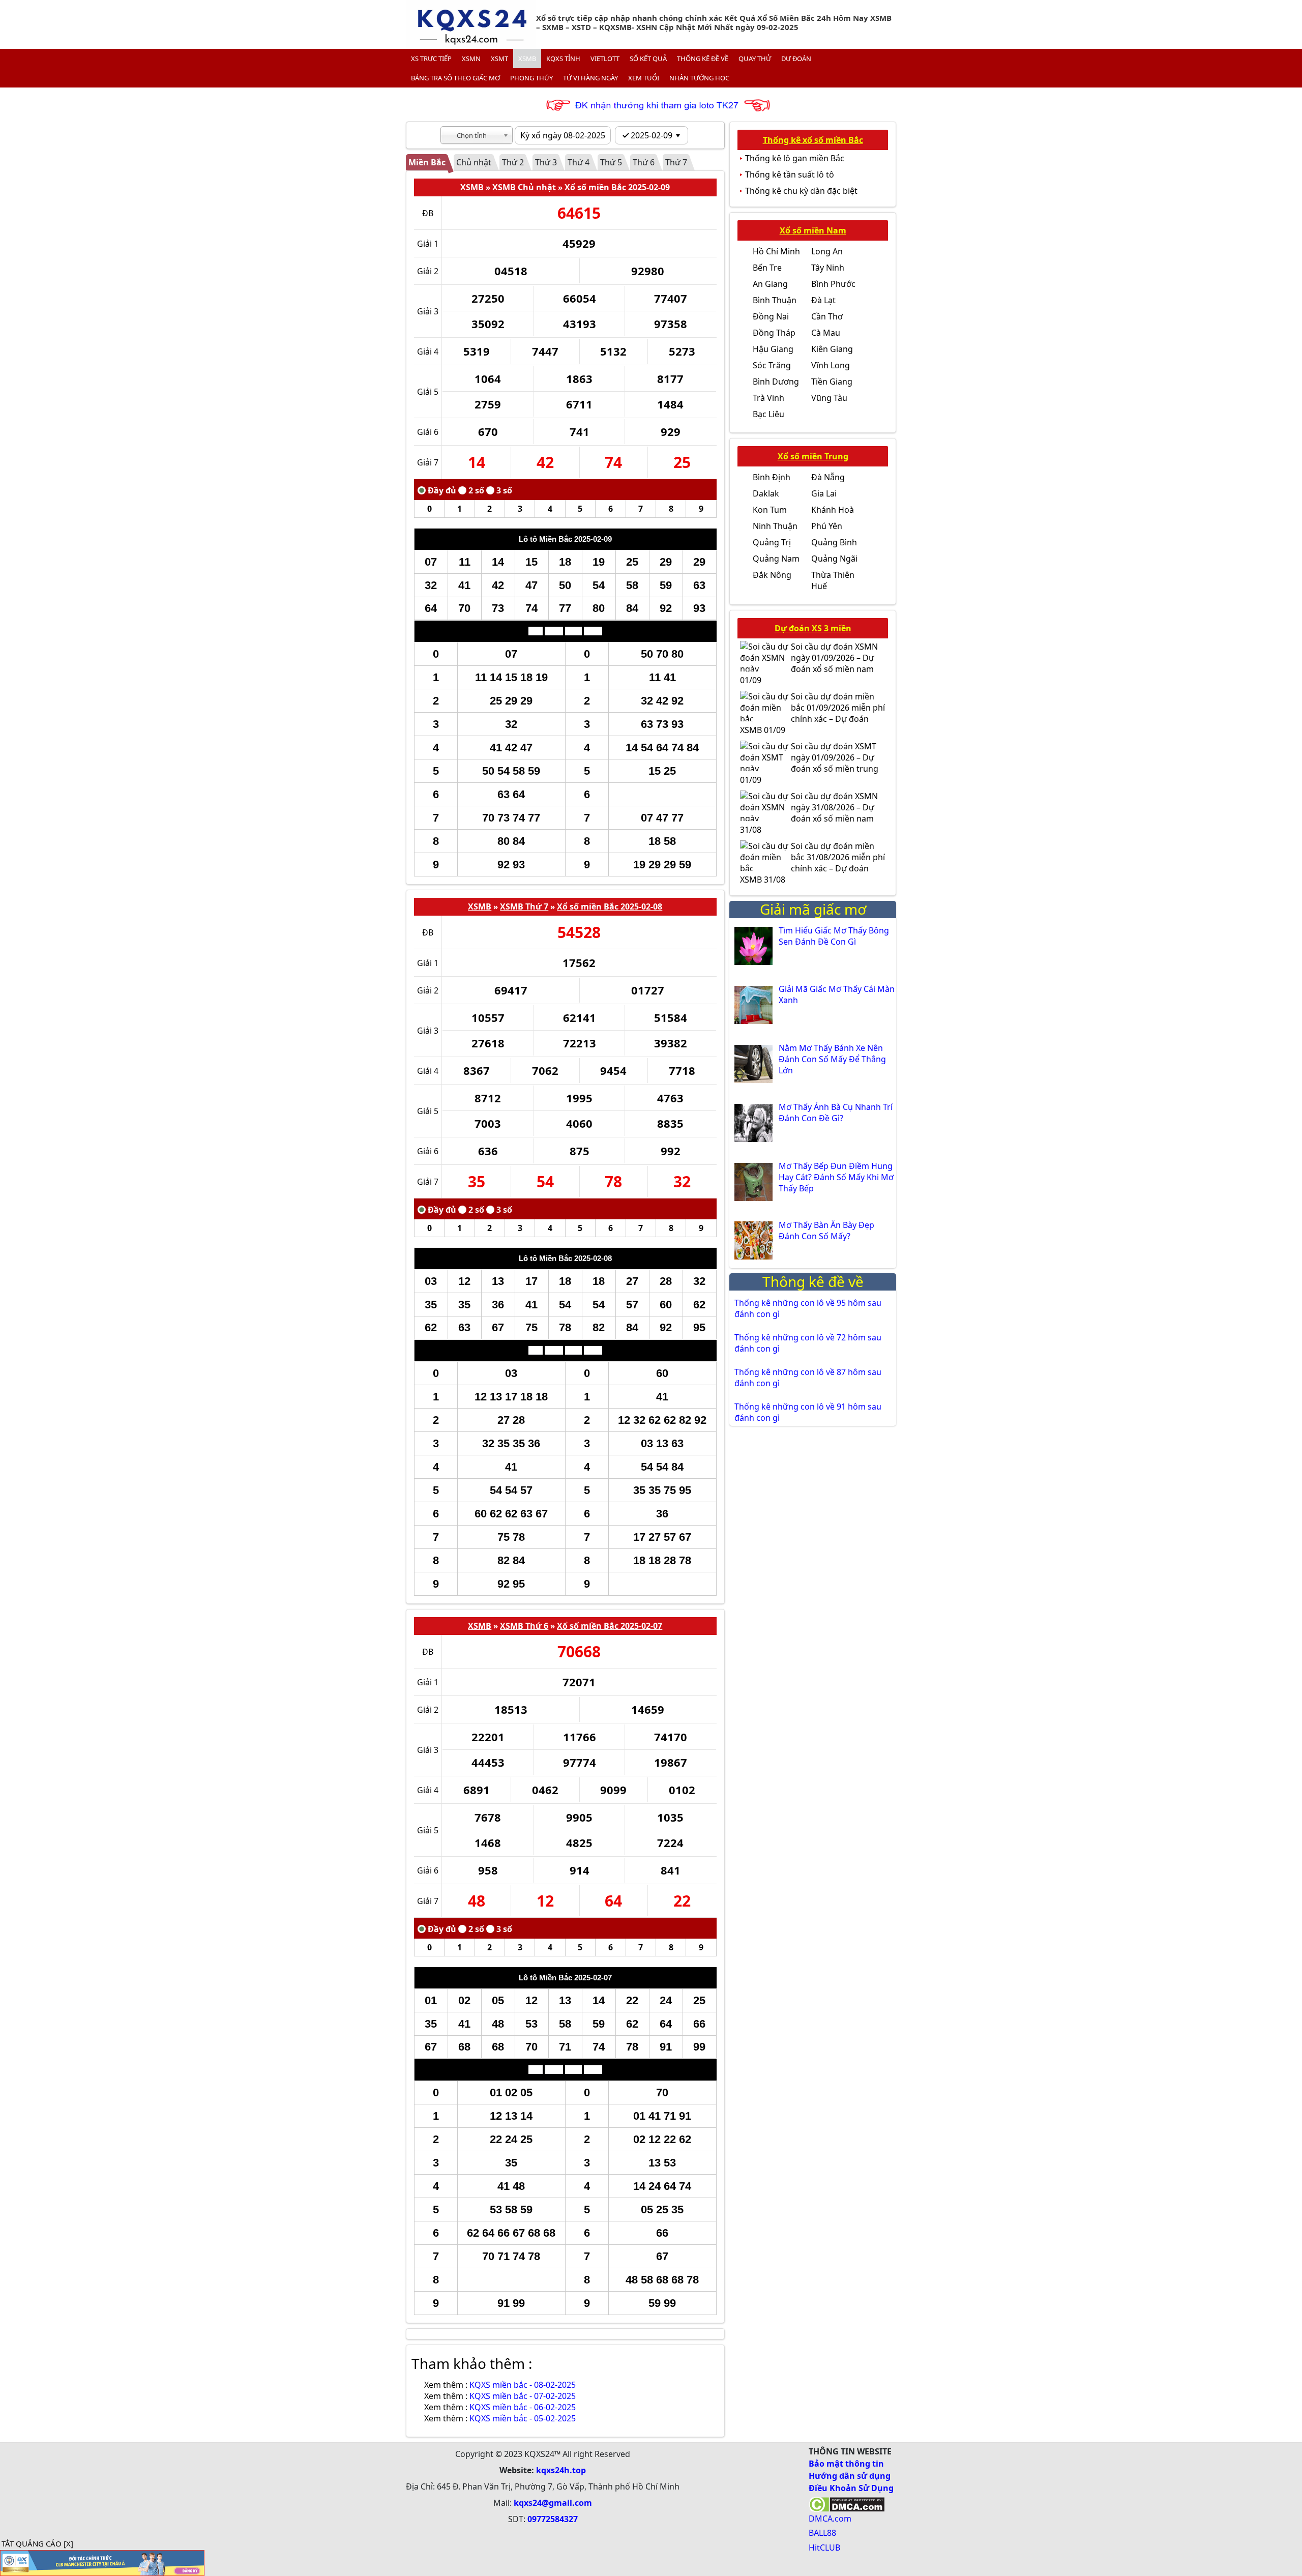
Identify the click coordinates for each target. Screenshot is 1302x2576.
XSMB (527, 58)
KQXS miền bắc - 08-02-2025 (523, 2385)
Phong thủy (531, 78)
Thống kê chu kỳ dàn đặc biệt (801, 191)
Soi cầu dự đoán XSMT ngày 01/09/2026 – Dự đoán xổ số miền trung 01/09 (809, 763)
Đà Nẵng (828, 477)
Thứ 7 (676, 162)
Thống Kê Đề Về (703, 58)
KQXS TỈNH (563, 58)
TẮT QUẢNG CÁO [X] (37, 2543)
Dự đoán (796, 58)
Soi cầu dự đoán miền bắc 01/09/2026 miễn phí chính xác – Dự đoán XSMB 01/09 (812, 713)
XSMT (499, 58)
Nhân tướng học (699, 78)
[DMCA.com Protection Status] (847, 2503)
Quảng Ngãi (834, 559)
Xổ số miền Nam (813, 230)
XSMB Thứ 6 (524, 1626)
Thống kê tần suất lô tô (790, 174)
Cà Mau (826, 333)
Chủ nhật (474, 162)
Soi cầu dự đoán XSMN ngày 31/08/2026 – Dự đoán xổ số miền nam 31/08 (809, 813)
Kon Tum (770, 510)
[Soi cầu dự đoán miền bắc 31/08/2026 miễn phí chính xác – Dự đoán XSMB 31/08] (765, 856)
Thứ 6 (644, 162)
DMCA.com (830, 2519)
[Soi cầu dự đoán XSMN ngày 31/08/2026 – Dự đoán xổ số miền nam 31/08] (765, 806)
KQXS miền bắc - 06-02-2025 (523, 2407)
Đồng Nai (771, 316)
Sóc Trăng (772, 365)
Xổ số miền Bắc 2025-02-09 (617, 187)
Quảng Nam (776, 559)
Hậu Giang (773, 349)
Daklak (766, 493)
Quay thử (755, 58)
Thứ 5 (611, 162)
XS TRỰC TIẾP (431, 58)
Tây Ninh (828, 268)
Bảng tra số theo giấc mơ (455, 78)
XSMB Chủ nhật (524, 187)
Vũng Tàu (829, 398)
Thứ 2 (513, 162)
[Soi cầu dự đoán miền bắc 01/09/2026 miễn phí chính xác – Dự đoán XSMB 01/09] (765, 706)
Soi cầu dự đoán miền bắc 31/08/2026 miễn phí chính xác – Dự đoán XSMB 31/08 (812, 863)
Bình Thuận (775, 300)
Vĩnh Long (831, 365)
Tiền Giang (832, 382)
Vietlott (605, 58)
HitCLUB (824, 2548)
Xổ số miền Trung (813, 456)
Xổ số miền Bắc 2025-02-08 (610, 906)
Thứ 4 (579, 162)
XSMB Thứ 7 (524, 906)
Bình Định (772, 477)
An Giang (770, 284)
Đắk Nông (772, 575)
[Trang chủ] (471, 24)
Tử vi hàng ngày (590, 78)
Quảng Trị (772, 542)
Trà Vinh (768, 398)
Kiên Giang (832, 349)
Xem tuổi (644, 78)
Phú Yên (827, 526)
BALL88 (822, 2533)
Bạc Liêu (768, 414)
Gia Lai (824, 493)
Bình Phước (833, 284)
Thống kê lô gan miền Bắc (795, 158)
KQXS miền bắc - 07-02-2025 (523, 2396)
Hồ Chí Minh (776, 251)
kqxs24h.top (561, 2470)
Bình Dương (776, 382)
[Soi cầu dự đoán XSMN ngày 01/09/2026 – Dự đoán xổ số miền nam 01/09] (765, 656)
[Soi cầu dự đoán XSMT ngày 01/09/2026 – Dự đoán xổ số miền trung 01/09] (765, 756)
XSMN (471, 58)
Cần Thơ (827, 316)
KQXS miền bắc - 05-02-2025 (523, 2418)
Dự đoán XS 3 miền (813, 628)
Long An (827, 251)
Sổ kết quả (648, 58)
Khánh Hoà (833, 510)
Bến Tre (767, 268)
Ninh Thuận (775, 526)
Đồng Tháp (774, 333)
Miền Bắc (427, 162)
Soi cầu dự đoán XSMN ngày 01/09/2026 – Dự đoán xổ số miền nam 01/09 (809, 663)
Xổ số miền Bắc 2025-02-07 (610, 1626)
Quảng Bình (834, 542)
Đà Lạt (823, 300)
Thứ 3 (546, 162)
